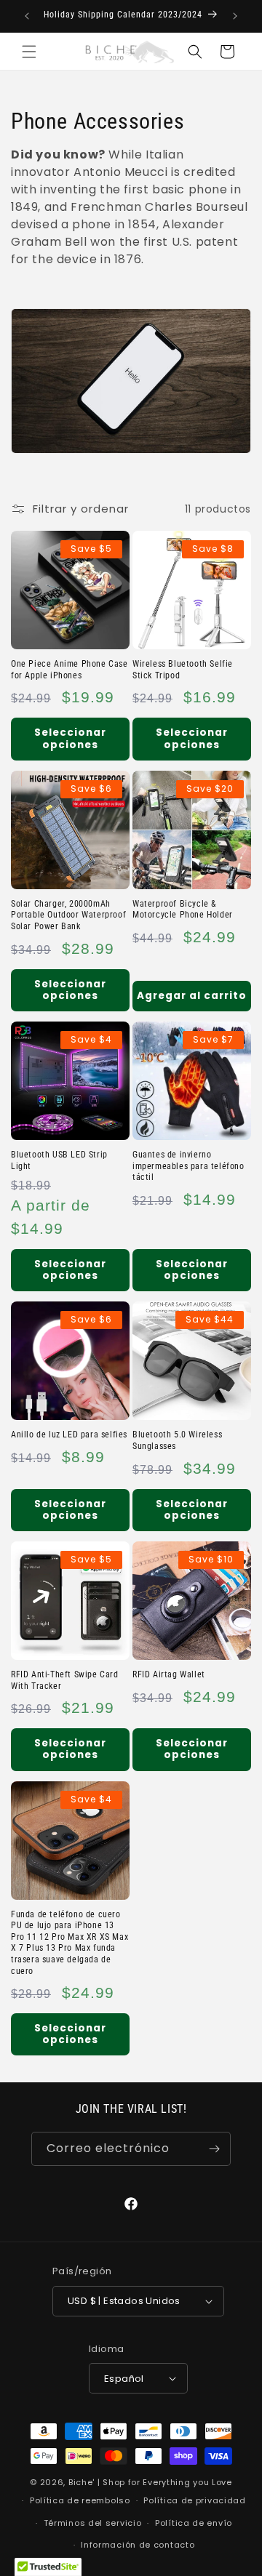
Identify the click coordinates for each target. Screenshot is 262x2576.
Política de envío (194, 2523)
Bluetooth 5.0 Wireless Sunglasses (177, 1440)
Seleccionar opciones (70, 738)
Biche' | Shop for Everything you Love (150, 2482)
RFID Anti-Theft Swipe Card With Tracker (65, 1680)
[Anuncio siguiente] (235, 16)
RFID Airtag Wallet (169, 1674)
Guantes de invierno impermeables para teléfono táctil (188, 1166)
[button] (29, 52)
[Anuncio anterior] (27, 16)
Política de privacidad (194, 2500)
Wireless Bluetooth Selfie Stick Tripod (183, 670)
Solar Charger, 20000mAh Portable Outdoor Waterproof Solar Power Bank (68, 915)
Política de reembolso (80, 2500)
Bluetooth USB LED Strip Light (59, 1160)
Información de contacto (138, 2545)
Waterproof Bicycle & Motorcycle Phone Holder (183, 910)
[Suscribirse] (214, 2149)
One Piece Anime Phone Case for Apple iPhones (70, 670)
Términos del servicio (93, 2523)
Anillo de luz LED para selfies (69, 1435)
